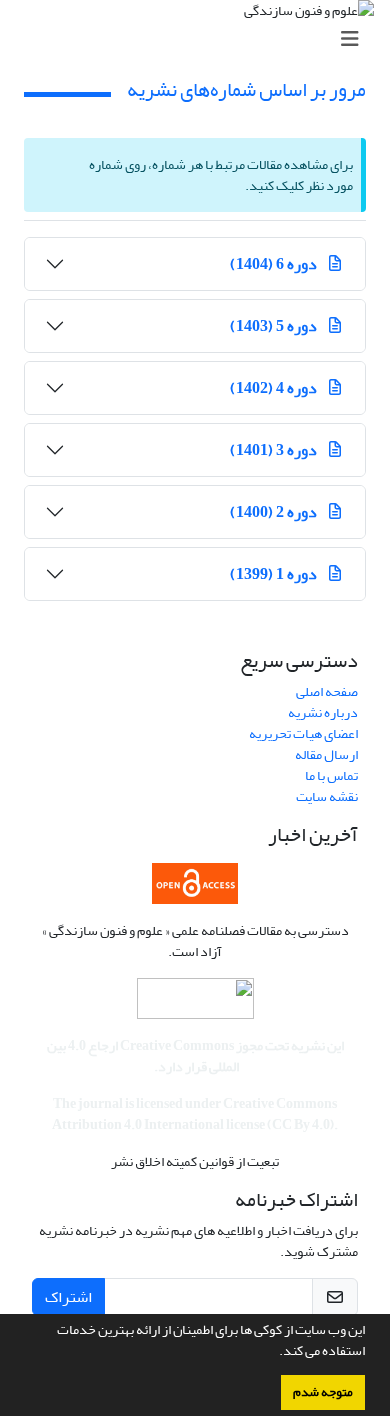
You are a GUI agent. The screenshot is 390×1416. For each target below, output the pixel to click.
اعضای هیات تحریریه (303, 733)
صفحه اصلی (327, 691)
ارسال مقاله (326, 754)
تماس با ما (331, 775)
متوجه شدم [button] (323, 1392)
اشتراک (68, 1297)
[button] (274, 1353)
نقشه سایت (327, 796)
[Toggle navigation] (201, 39)
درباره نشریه (323, 712)
